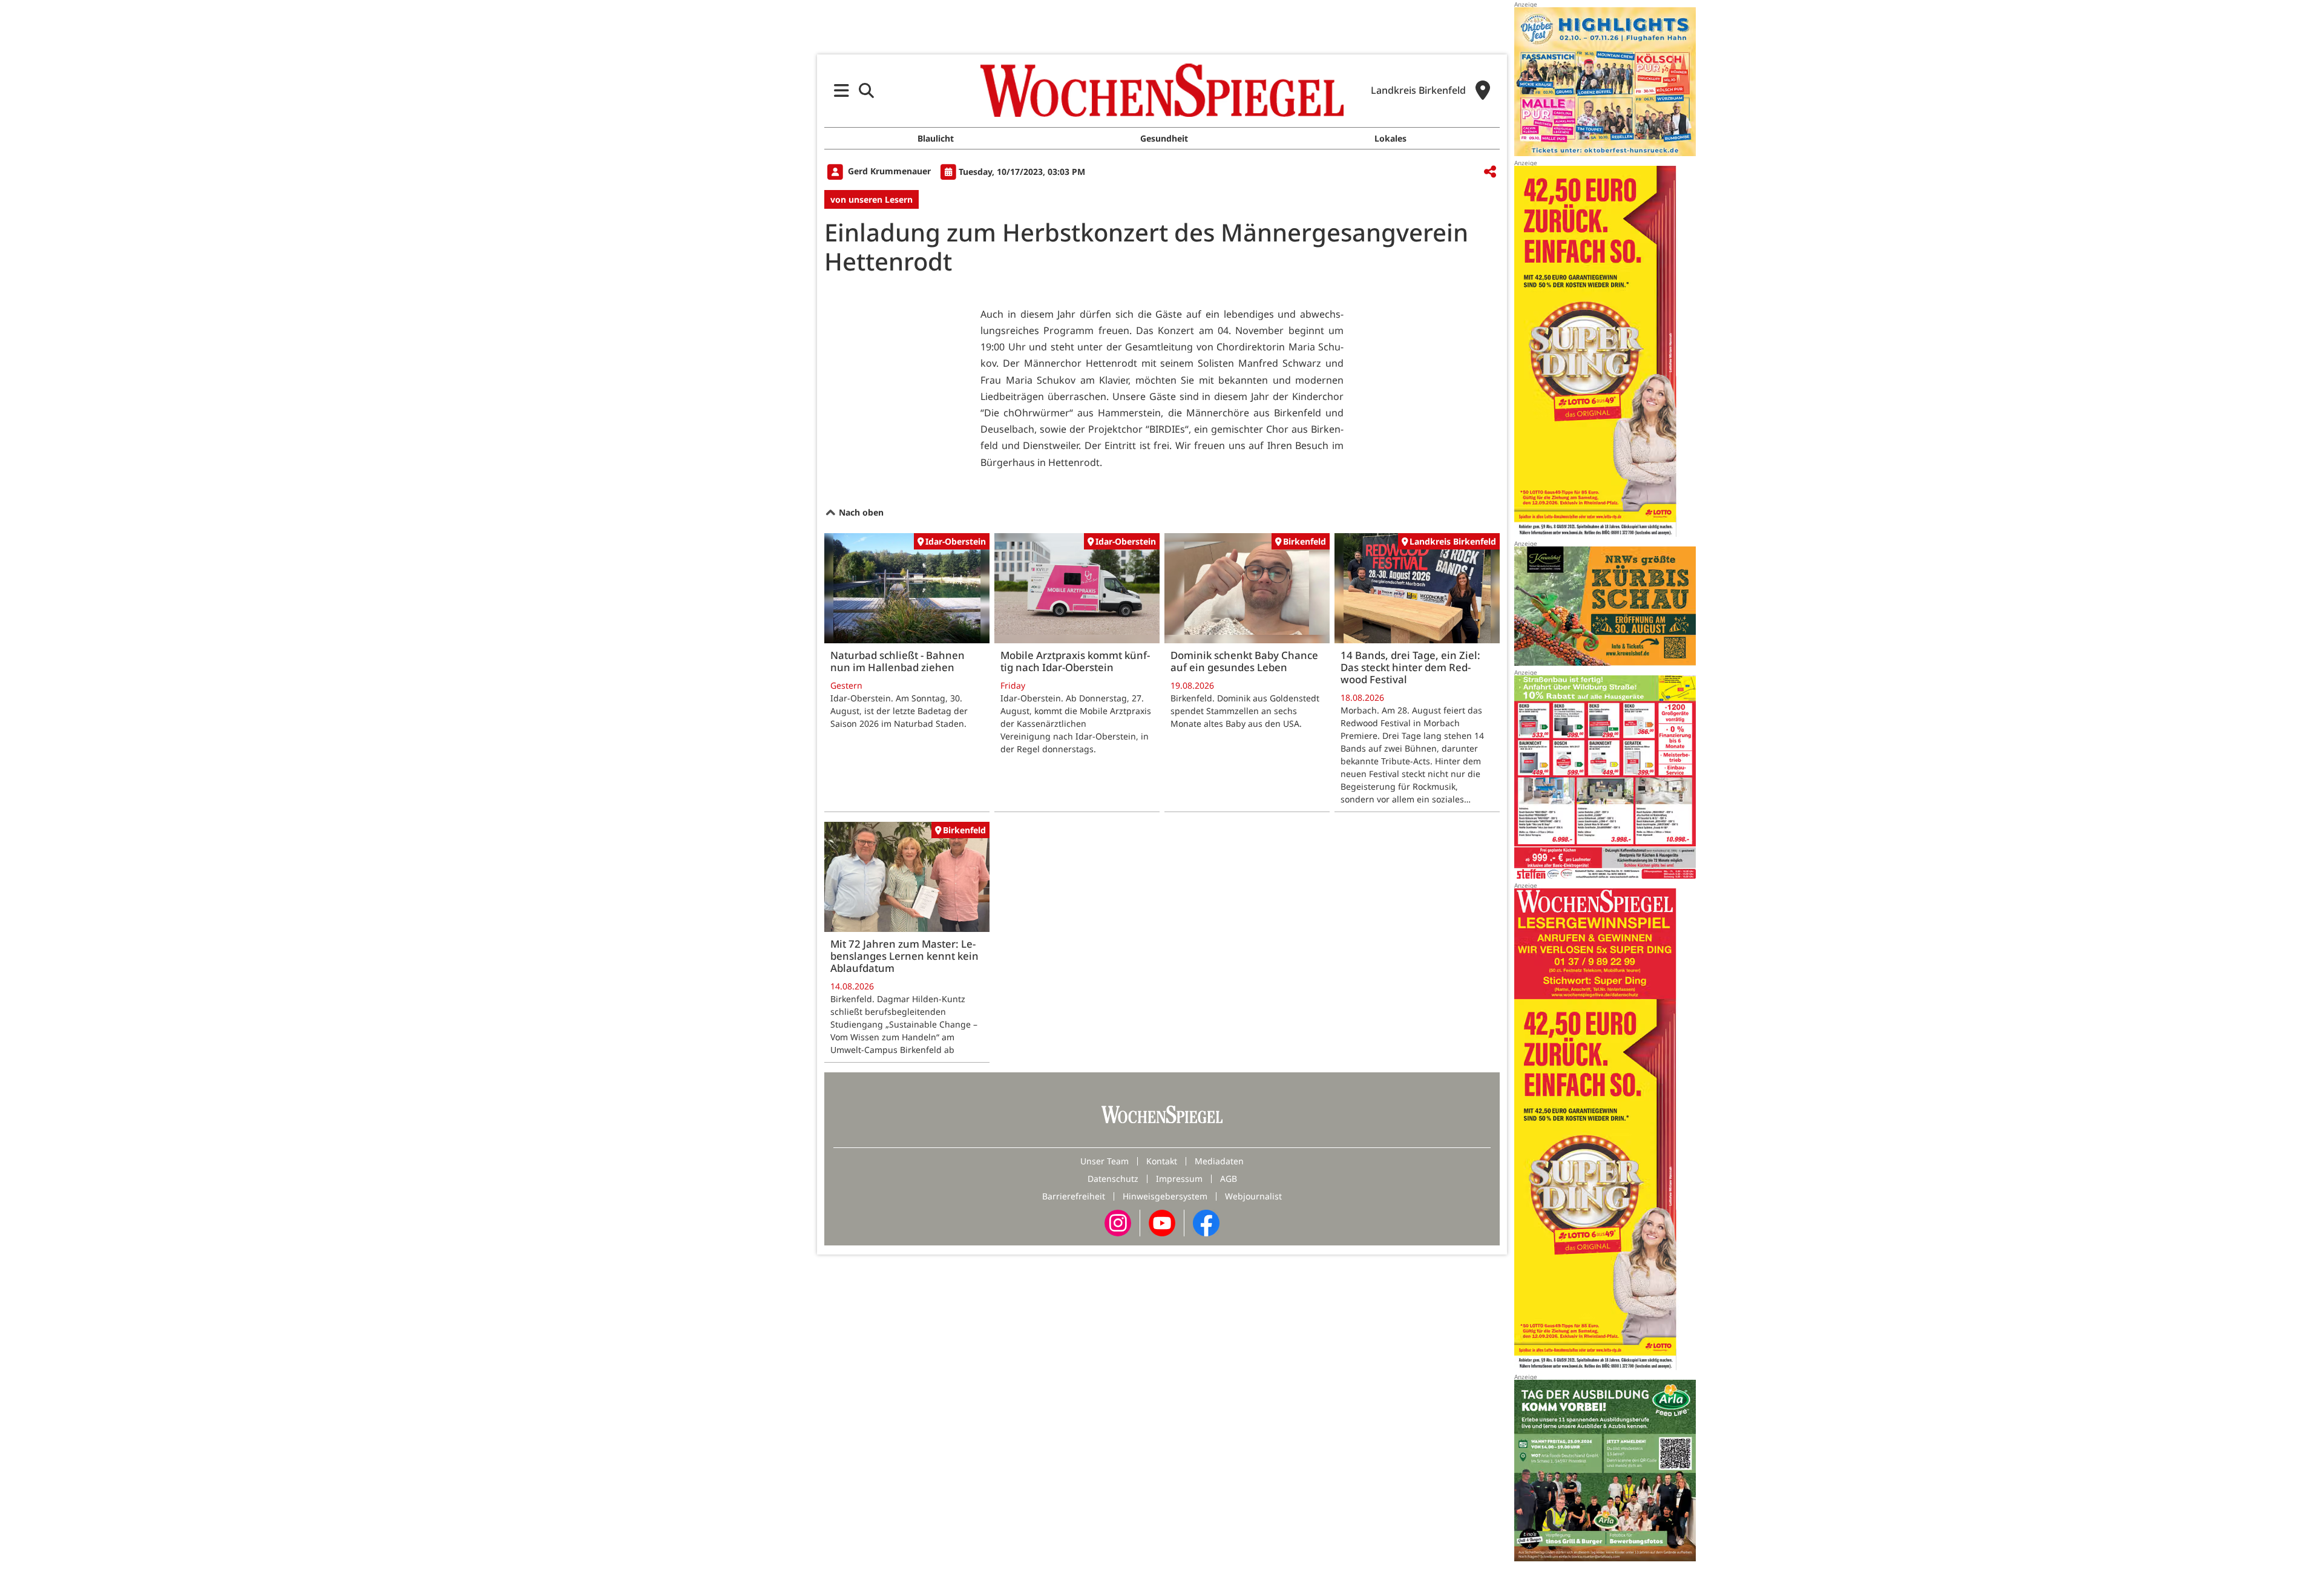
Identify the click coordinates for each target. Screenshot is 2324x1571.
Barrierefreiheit (1074, 1196)
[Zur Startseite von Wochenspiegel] (1162, 90)
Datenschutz (1113, 1179)
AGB (1229, 1179)
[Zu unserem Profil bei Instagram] (1118, 1222)
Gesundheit (1164, 138)
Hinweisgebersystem (1165, 1196)
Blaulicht (936, 138)
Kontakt (1162, 1161)
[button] (842, 90)
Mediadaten (1219, 1161)
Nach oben (860, 512)
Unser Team (1105, 1161)
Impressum (1179, 1179)
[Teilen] (1490, 172)
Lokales (1390, 138)
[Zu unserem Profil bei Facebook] (1206, 1222)
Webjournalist (1253, 1196)
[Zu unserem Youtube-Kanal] (1162, 1222)
